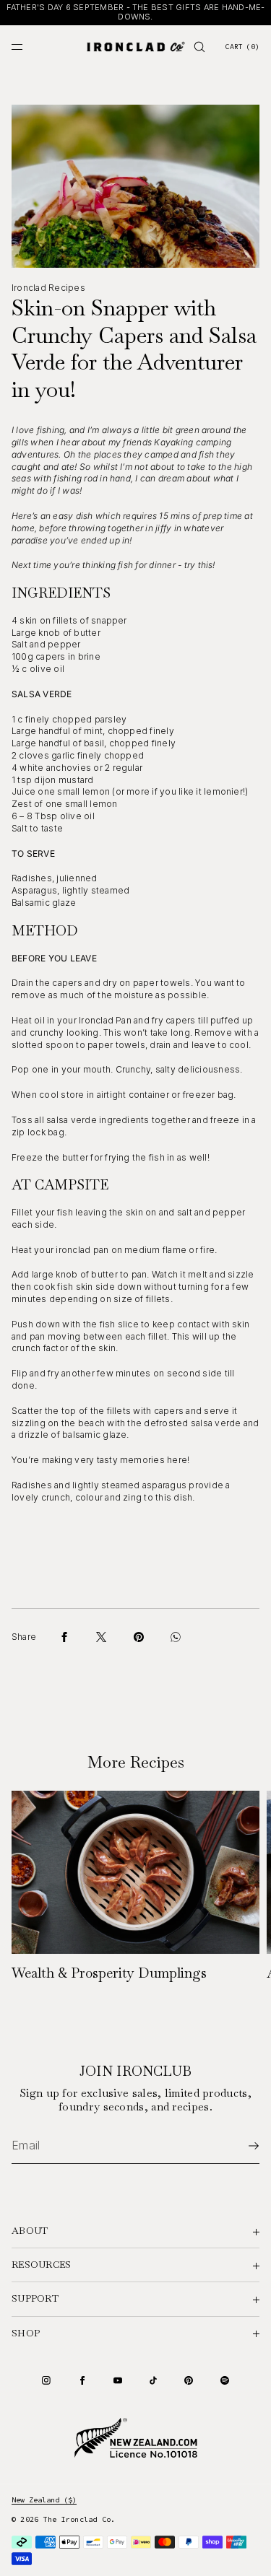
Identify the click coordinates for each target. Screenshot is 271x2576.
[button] (199, 47)
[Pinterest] (189, 2380)
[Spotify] (225, 2380)
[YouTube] (118, 2380)
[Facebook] (82, 2380)
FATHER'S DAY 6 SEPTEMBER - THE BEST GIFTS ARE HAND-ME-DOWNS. (136, 12)
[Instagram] (46, 2380)
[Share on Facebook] (64, 1637)
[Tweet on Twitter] (101, 1637)
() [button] (242, 47)
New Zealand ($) (44, 2500)
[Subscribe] (241, 2146)
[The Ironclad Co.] (136, 47)
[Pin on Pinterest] (139, 1637)
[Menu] (29, 47)
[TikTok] (153, 2380)
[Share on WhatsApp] (176, 1637)
